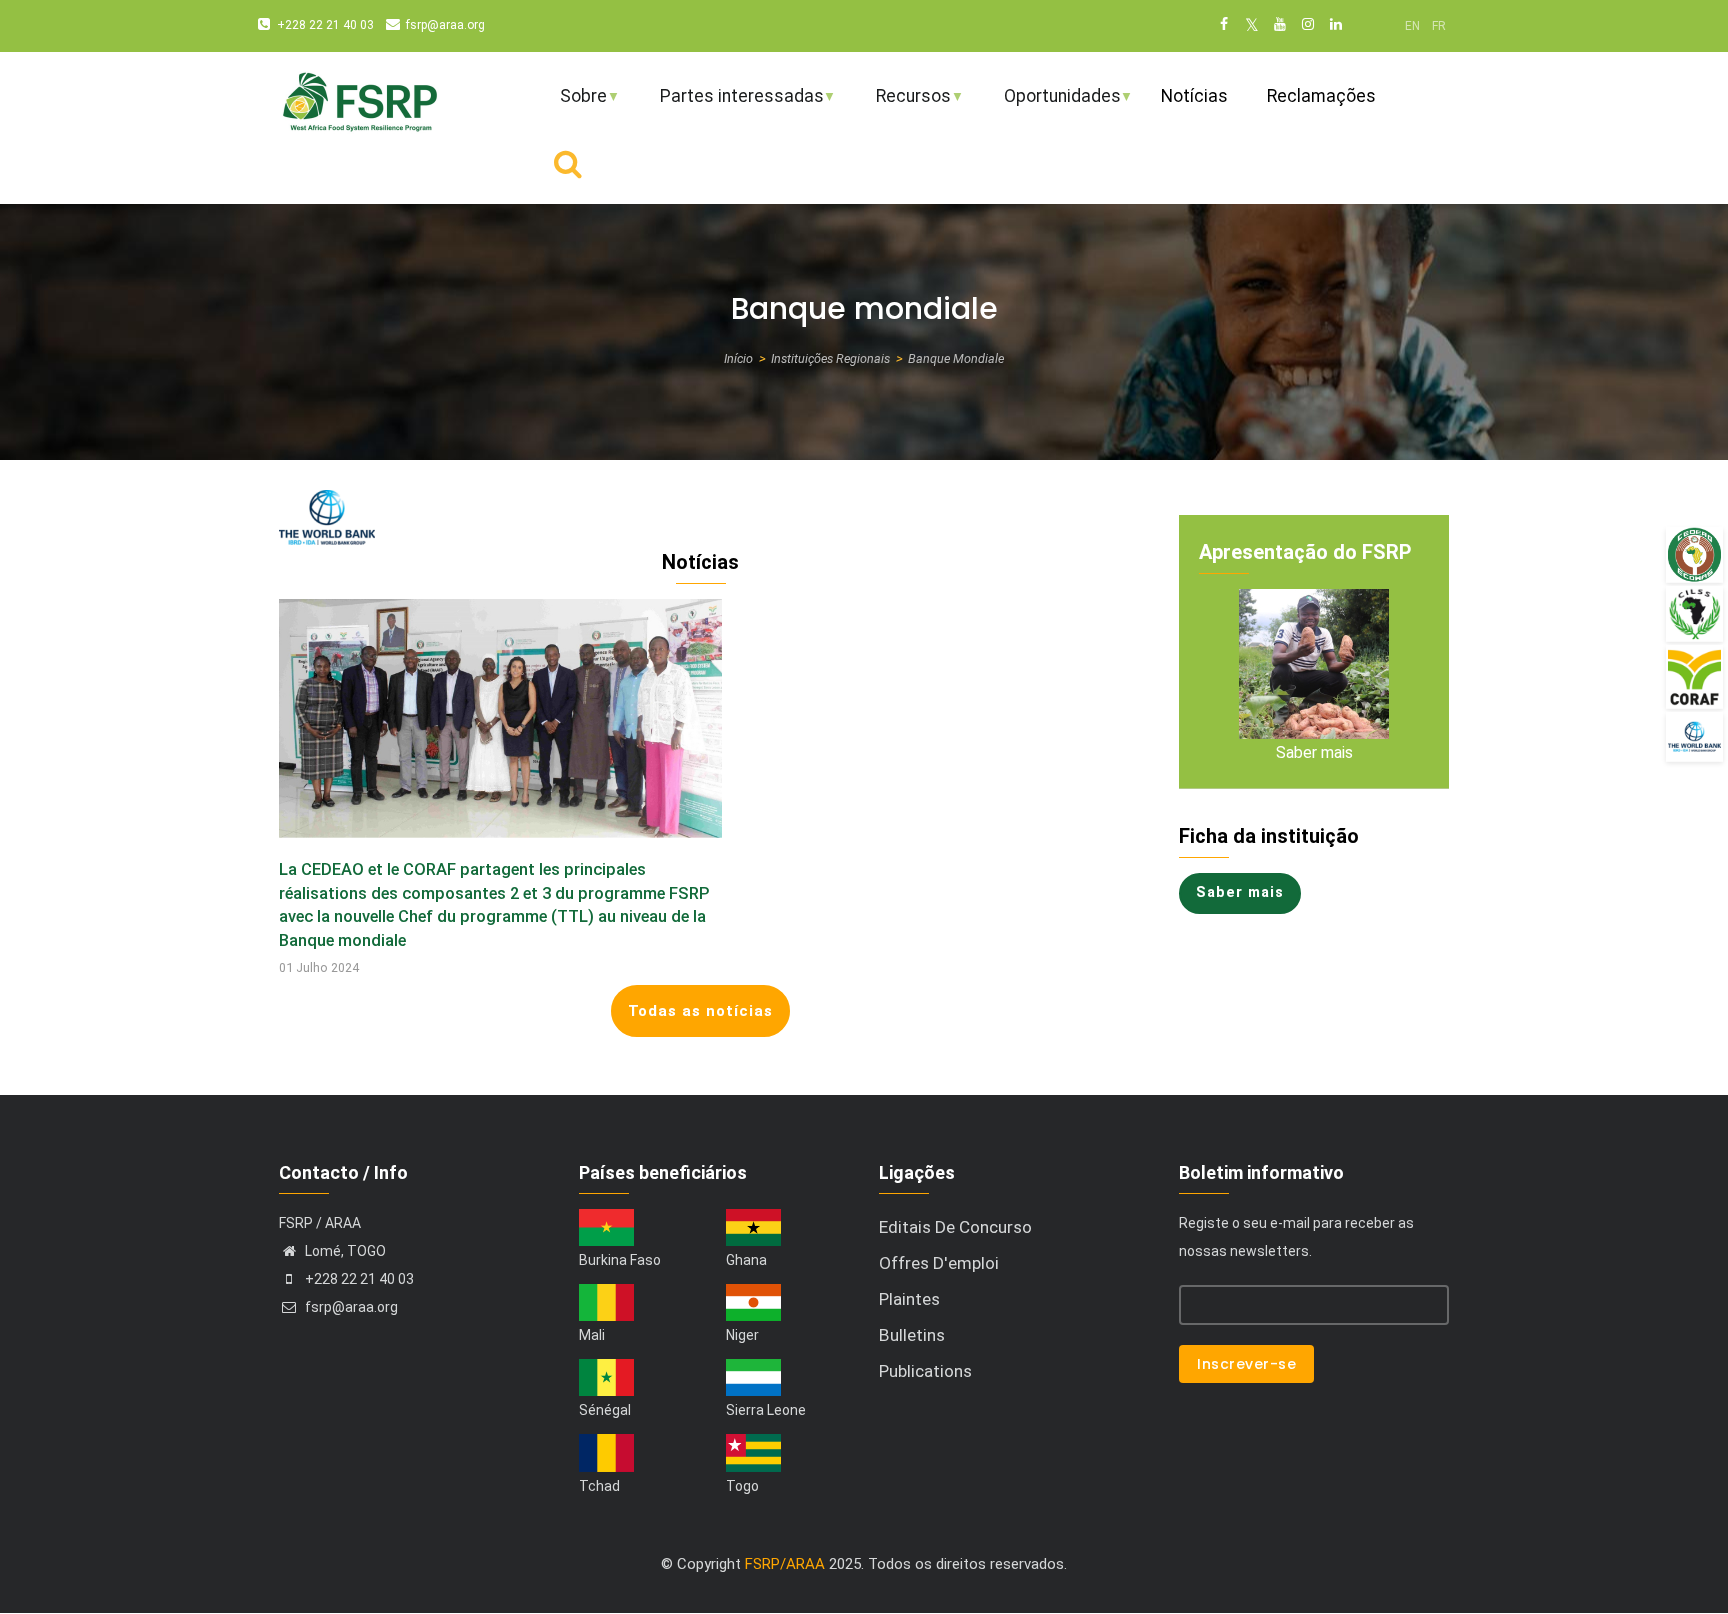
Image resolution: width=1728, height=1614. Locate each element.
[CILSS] (1694, 613)
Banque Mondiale (956, 358)
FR (1439, 26)
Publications (925, 1371)
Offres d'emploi (939, 1263)
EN (1412, 26)
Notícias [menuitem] (1194, 96)
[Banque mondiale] (1694, 737)
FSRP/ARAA (785, 1564)
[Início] (359, 99)
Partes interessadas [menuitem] (729, 104)
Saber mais (1314, 752)
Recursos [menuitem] (900, 104)
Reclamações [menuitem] (1321, 96)
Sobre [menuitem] (570, 104)
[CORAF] (1694, 677)
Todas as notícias (700, 1011)
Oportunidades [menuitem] (1049, 104)
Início (738, 358)
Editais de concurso (955, 1227)
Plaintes (909, 1299)
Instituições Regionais (830, 358)
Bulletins (912, 1335)
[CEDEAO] (1694, 554)
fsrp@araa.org (445, 25)
